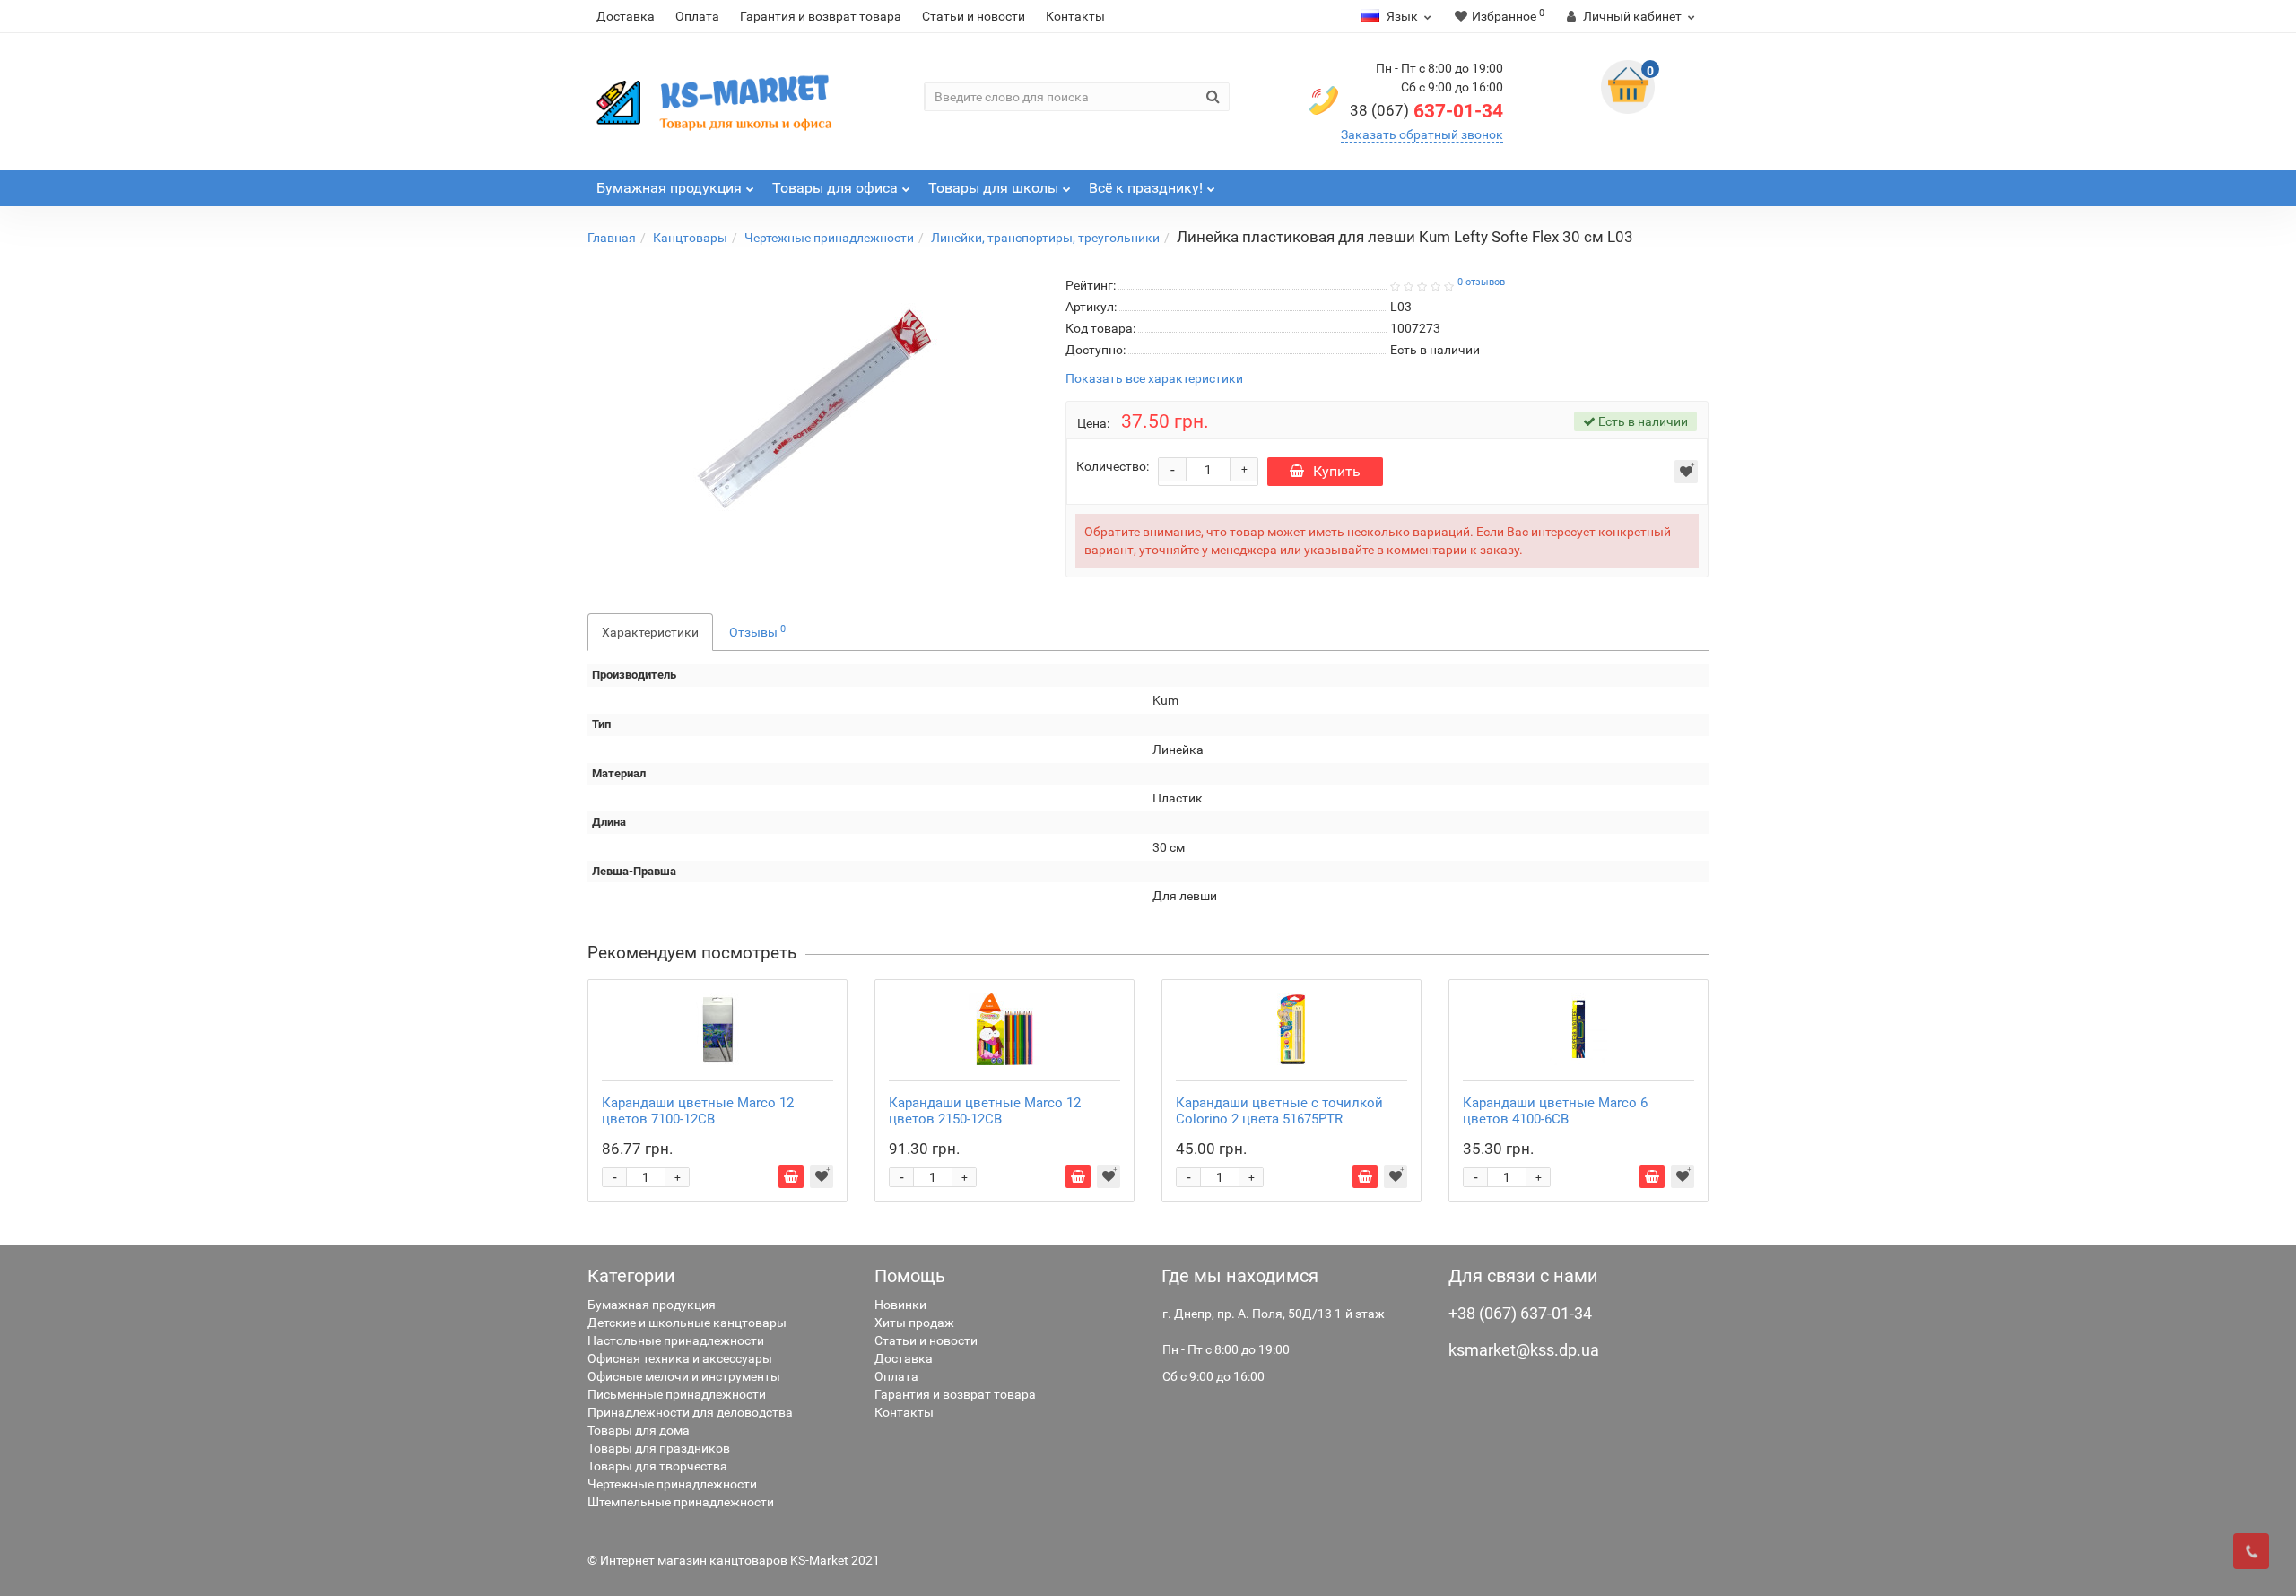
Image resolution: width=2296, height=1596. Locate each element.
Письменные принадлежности (677, 1394)
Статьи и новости (974, 16)
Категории (631, 1276)
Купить (1337, 471)
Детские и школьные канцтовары (687, 1323)
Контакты (1075, 16)
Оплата (697, 16)
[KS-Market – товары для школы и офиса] (717, 102)
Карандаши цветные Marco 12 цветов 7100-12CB (698, 1111)
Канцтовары (690, 238)
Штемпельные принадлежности (681, 1502)
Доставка (626, 16)
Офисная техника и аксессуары (680, 1358)
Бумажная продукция (652, 1305)
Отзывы (757, 631)
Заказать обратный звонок (1422, 134)
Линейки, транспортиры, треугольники (1045, 238)
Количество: (1113, 466)
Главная (612, 238)
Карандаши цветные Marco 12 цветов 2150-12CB (985, 1111)
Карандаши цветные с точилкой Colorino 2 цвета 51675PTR (1279, 1111)
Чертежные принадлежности (829, 238)
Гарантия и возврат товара (821, 16)
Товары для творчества (657, 1466)
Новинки (900, 1305)
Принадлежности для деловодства (690, 1412)
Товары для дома (639, 1430)
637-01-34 (1426, 111)
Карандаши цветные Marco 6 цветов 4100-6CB (1555, 1111)
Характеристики (650, 632)
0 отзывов (1481, 282)
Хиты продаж (914, 1323)
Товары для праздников (659, 1448)
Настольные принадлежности (676, 1340)
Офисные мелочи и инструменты (684, 1376)
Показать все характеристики (1154, 379)
